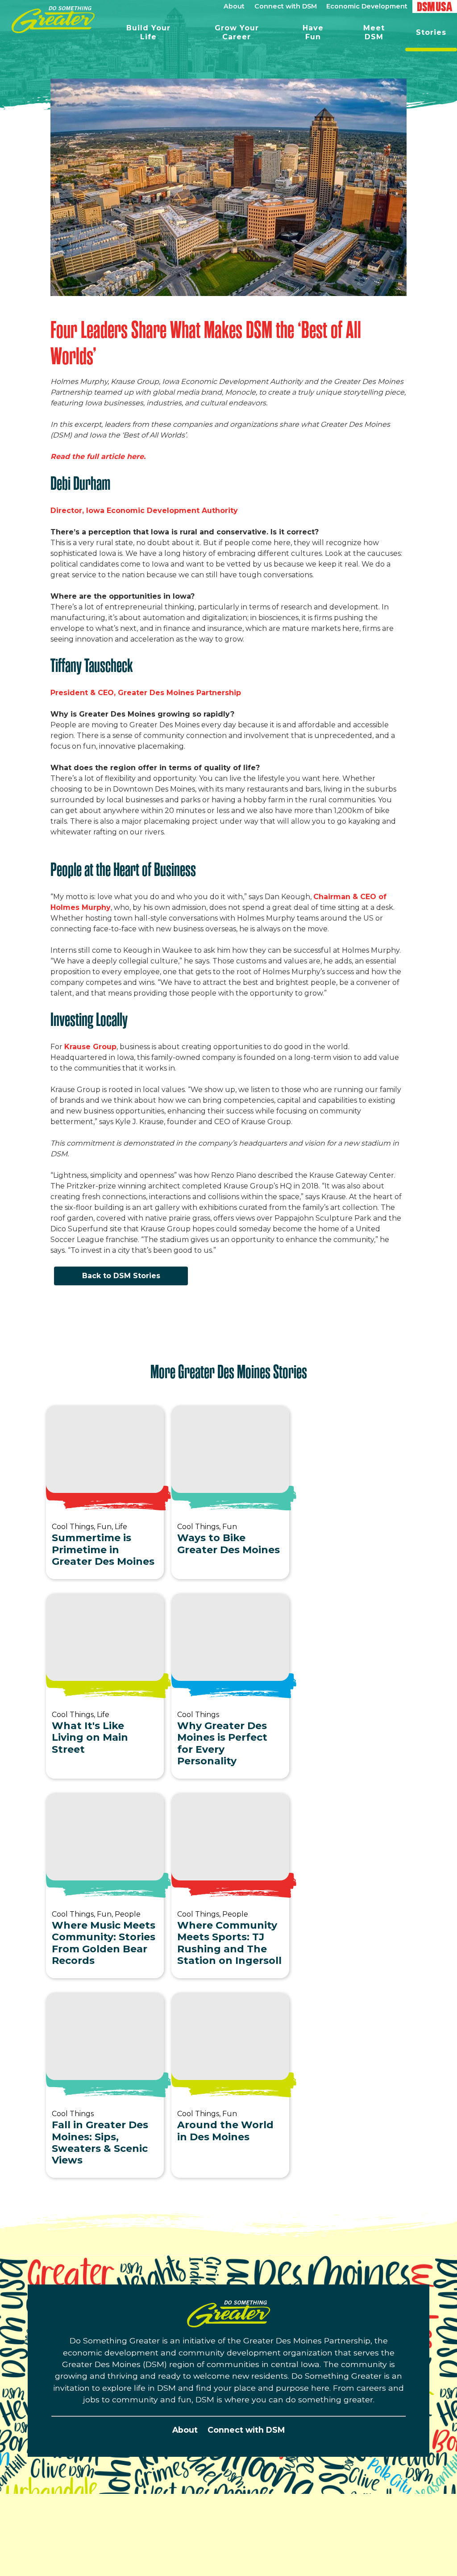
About (185, 2430)
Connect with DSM (246, 2430)
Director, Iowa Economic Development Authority (145, 511)
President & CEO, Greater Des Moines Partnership (147, 693)
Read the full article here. (100, 456)
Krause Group (90, 1047)
